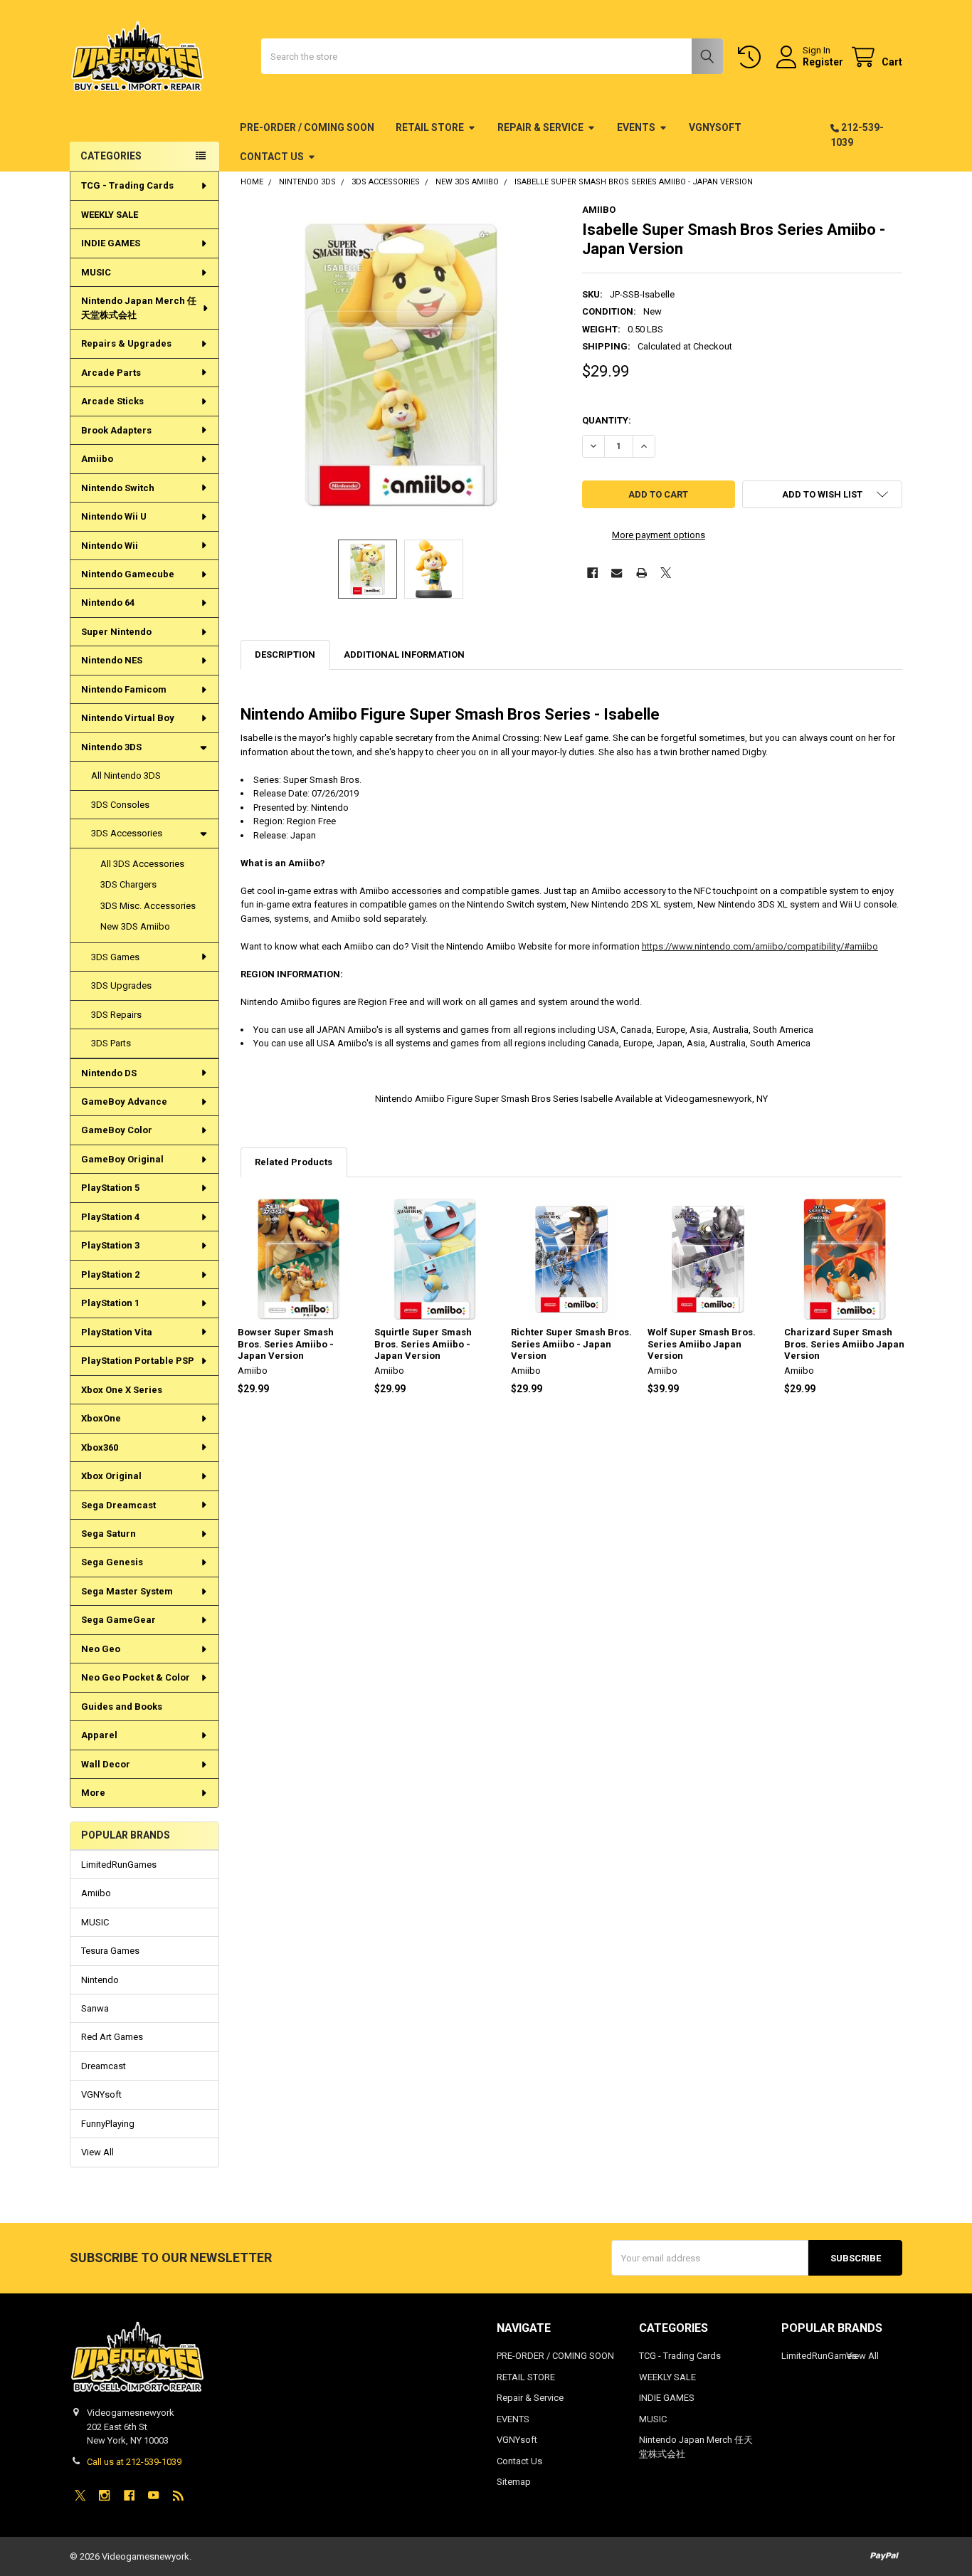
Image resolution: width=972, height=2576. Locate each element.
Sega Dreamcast (118, 1505)
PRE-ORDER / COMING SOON (307, 127)
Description (285, 654)
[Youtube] (153, 2495)
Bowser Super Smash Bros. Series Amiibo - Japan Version (286, 1344)
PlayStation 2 (110, 1274)
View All (97, 2152)
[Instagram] (104, 2495)
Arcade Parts (111, 373)
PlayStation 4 (110, 1217)
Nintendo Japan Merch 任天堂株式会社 (139, 308)
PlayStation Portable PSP (138, 1361)
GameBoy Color (117, 1130)
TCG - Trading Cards (127, 185)
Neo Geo (101, 1649)
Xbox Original (111, 1476)
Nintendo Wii (110, 546)
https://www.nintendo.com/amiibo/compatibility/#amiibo (760, 946)
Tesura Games (110, 1951)
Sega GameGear (118, 1620)
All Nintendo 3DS (126, 776)
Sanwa (95, 2008)
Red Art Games (112, 2037)
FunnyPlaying (108, 2124)
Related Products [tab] (294, 1162)
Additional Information (404, 654)
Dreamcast (104, 2066)
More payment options (659, 535)
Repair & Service (540, 127)
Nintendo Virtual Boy (128, 718)
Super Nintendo (116, 632)
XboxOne (101, 1418)
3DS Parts (111, 1043)
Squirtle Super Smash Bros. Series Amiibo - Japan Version (423, 1344)
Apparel (99, 1735)
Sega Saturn (109, 1534)
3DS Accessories (127, 833)
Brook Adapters (116, 430)
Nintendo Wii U (114, 516)
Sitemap (514, 2482)
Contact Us (272, 157)
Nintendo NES (112, 660)
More (93, 1793)
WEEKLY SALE (110, 215)
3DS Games (115, 957)
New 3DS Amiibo (135, 926)
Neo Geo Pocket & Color (136, 1677)
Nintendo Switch (118, 488)
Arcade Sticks (112, 401)
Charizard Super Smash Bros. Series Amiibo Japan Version (844, 1344)
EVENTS (636, 127)
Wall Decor (106, 1764)
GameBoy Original (122, 1159)
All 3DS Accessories (142, 864)
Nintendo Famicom (124, 689)
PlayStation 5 (110, 1188)
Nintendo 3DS (111, 747)
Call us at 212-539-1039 (134, 2462)
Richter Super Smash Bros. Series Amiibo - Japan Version (571, 1344)
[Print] (641, 573)
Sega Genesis (112, 1562)
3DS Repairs (116, 1015)
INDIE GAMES (111, 243)
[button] (822, 494)
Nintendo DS (109, 1073)
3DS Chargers (128, 884)
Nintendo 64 (108, 603)
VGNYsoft (715, 127)
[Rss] (178, 2495)
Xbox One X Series (122, 1390)
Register (823, 62)
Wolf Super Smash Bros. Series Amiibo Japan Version (702, 1344)
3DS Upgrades (121, 985)
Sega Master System (127, 1591)
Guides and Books (122, 1707)
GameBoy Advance (124, 1102)
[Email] (617, 573)
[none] (401, 365)
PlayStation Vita (117, 1332)
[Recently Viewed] (752, 57)
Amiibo (97, 459)
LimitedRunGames (119, 1865)
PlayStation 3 (110, 1245)
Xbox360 (100, 1447)
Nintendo (100, 1980)
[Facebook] (592, 573)
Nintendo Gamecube (128, 574)
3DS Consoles (120, 805)
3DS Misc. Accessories (148, 906)
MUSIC (96, 272)
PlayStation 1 (110, 1303)
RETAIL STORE (430, 127)
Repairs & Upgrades (126, 343)
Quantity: (607, 420)
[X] (666, 573)
